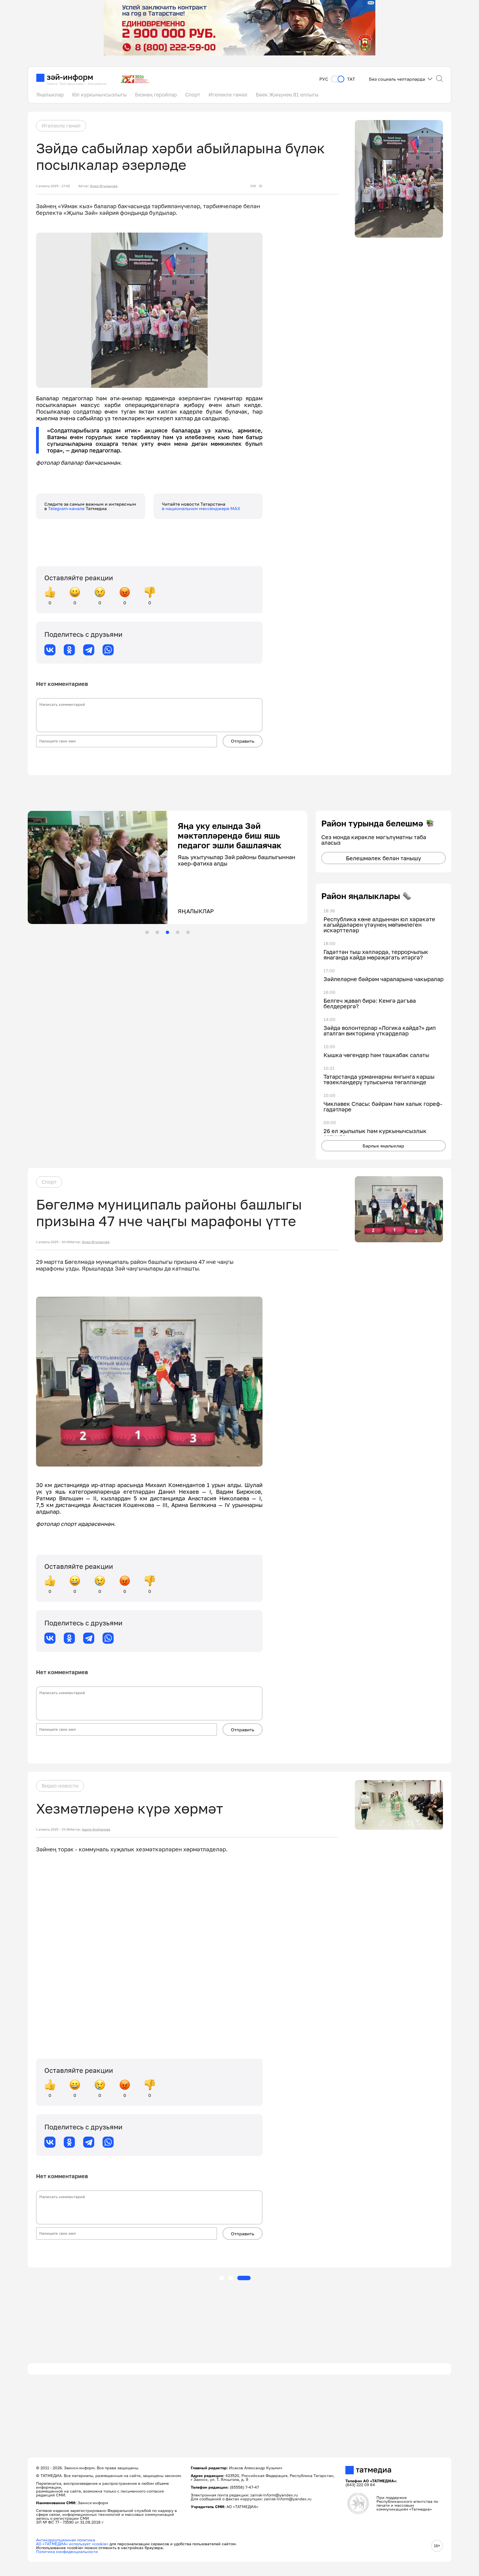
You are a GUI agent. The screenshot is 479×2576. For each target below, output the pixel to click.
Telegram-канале (67, 508)
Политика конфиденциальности (67, 2551)
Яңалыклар (50, 95)
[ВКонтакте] (50, 650)
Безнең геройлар (156, 95)
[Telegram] (89, 650)
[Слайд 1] (147, 932)
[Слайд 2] (157, 932)
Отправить (243, 741)
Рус (324, 79)
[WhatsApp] (108, 650)
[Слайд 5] (188, 932)
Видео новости (60, 1786)
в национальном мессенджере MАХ (201, 508)
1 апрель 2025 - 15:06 (53, 1829)
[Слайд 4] (178, 932)
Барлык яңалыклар (383, 1146)
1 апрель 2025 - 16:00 (53, 1242)
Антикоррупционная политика (66, 2540)
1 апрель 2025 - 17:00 (53, 186)
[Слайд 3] (167, 932)
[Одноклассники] (69, 650)
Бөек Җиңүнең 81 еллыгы (287, 95)
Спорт (193, 95)
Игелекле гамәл (228, 95)
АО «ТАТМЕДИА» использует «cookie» (72, 2544)
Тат (351, 79)
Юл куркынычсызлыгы (99, 95)
